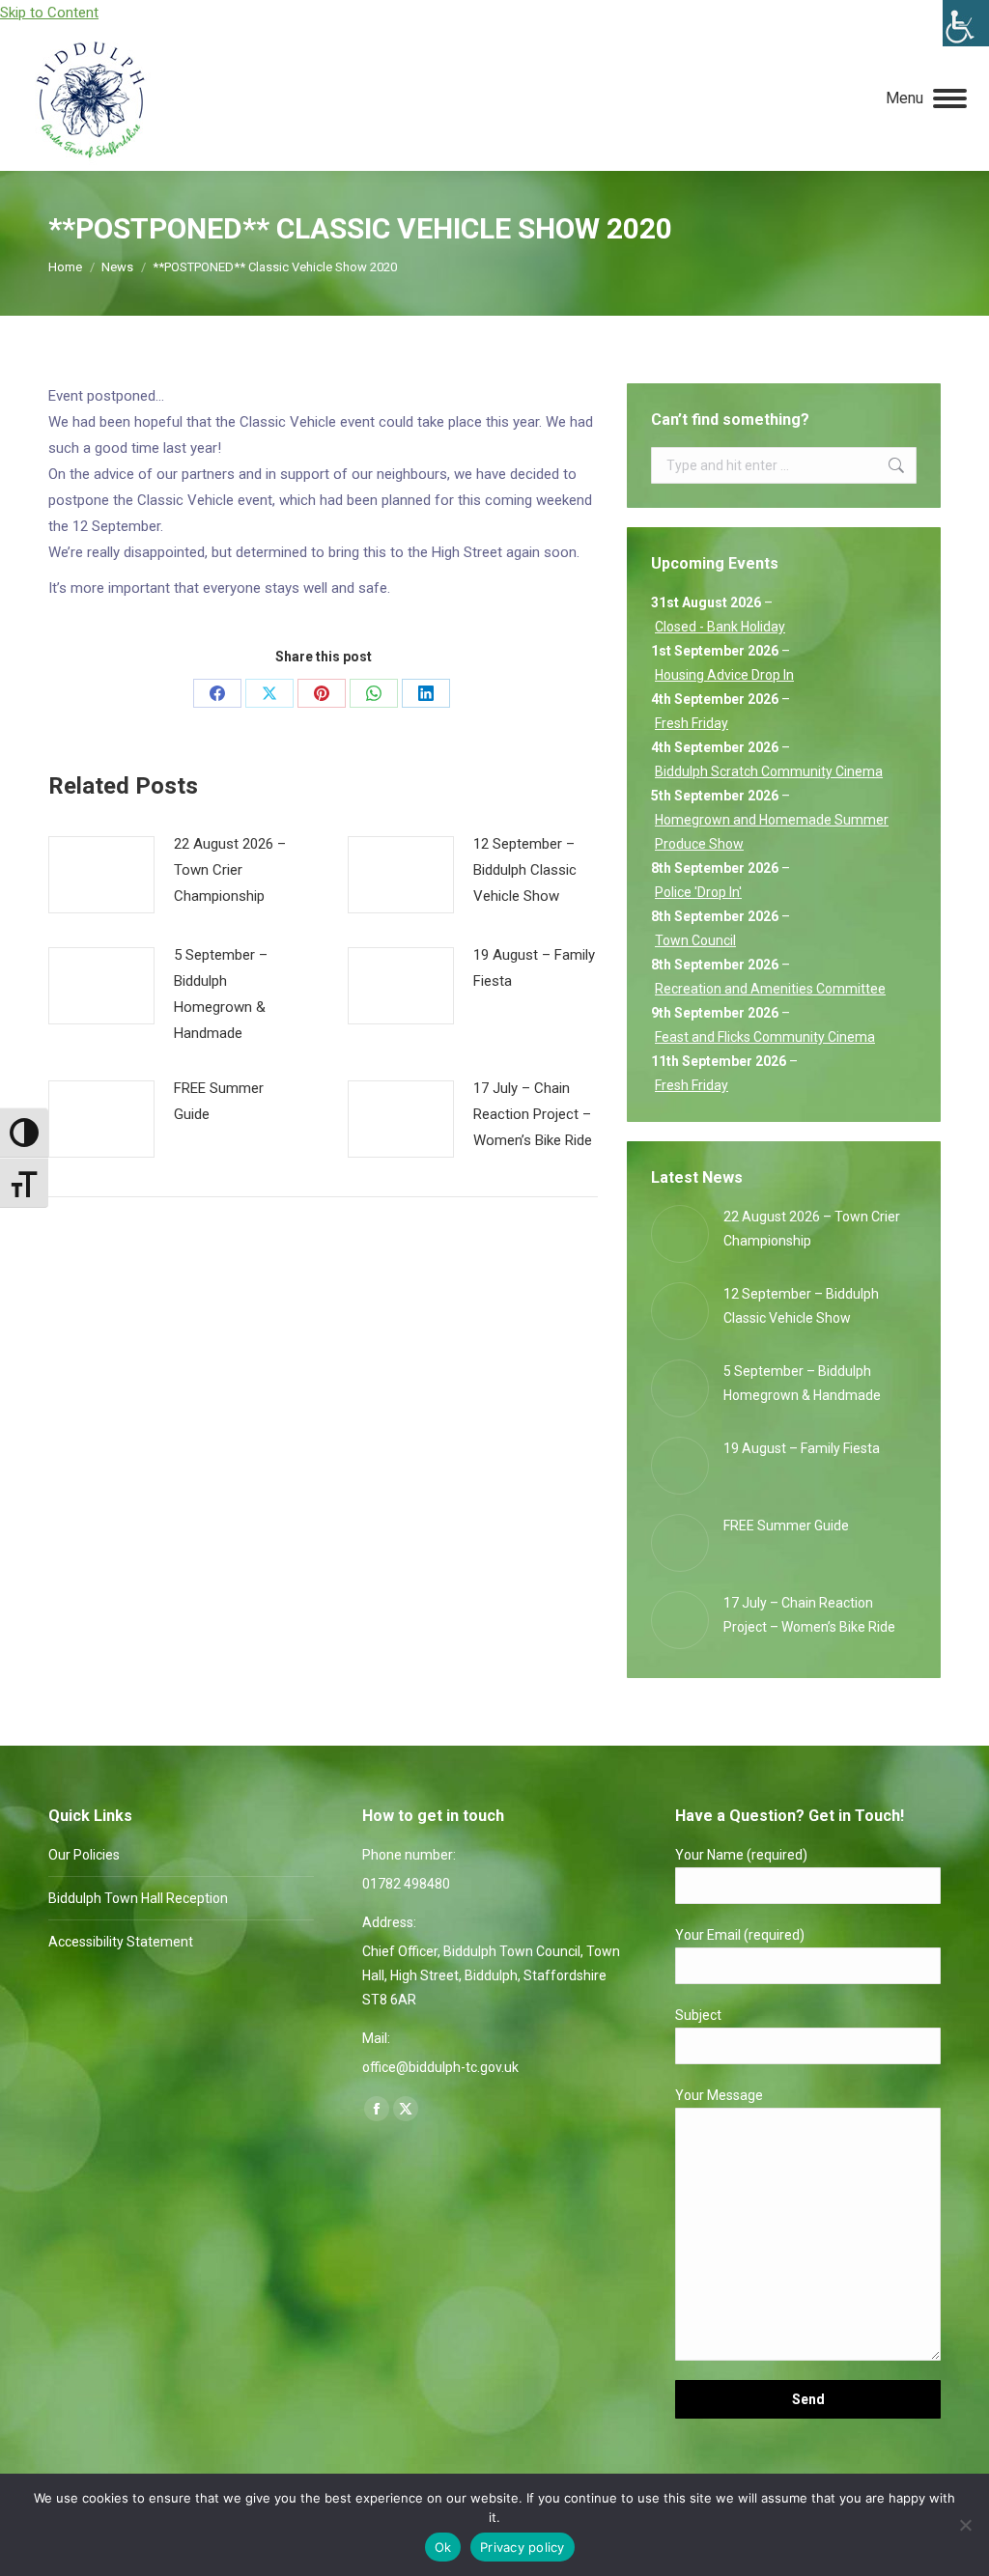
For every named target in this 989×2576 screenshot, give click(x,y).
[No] (965, 2525)
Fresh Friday (692, 723)
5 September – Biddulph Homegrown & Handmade (221, 994)
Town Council (695, 940)
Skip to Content (49, 13)
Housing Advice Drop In (724, 675)
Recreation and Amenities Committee (770, 989)
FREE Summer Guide (219, 1101)
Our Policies (84, 1855)
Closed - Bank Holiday (720, 627)
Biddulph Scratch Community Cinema (769, 771)
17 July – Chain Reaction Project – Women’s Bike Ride (533, 1114)
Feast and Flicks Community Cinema (765, 1037)
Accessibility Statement (121, 1942)
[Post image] (101, 875)
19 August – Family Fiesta (534, 968)
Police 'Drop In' (698, 892)
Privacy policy (523, 2547)
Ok (443, 2547)
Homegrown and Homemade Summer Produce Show (772, 832)
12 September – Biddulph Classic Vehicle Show (525, 870)
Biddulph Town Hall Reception (138, 1898)
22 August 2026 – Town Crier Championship (230, 870)
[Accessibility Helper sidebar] (966, 23)
